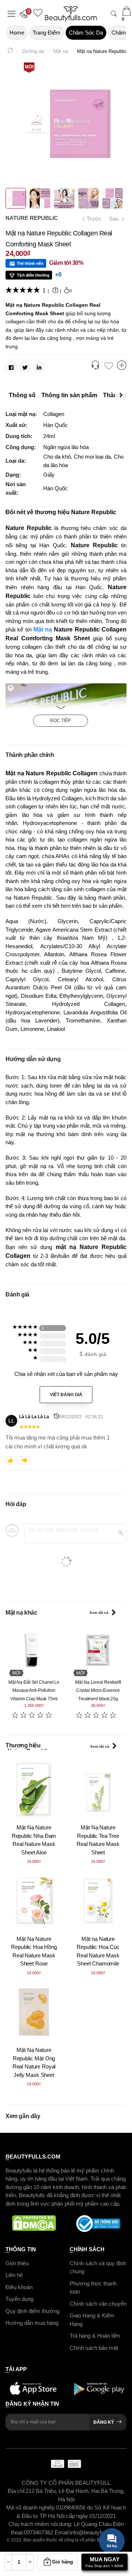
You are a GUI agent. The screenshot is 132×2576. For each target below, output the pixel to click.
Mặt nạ (43, 629)
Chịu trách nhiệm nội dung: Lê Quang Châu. (61, 2524)
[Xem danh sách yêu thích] (109, 366)
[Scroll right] (123, 395)
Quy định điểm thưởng (32, 2311)
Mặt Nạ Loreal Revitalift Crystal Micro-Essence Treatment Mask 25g (98, 1691)
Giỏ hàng (63, 2562)
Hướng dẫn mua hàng (32, 2323)
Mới (29, 67)
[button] (26, 14)
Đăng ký (104, 2422)
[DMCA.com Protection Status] (34, 2224)
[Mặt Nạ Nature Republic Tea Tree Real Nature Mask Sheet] (98, 1789)
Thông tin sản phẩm (69, 395)
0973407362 (39, 2532)
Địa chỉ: (17, 2491)
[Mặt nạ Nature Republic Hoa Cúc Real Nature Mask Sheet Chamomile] (98, 1901)
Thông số (22, 395)
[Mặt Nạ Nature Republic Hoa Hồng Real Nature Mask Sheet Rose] (34, 1901)
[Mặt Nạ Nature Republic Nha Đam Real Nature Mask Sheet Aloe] (34, 1789)
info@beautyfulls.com (96, 2532)
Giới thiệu (17, 2263)
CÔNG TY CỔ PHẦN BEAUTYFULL (66, 2483)
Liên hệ (14, 2275)
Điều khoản (19, 2287)
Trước (91, 219)
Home (17, 33)
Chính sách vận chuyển (98, 2304)
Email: (62, 2532)
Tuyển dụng (19, 2299)
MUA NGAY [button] (104, 2562)
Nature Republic (32, 218)
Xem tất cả (99, 1613)
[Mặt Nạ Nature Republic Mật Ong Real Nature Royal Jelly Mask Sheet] (34, 2012)
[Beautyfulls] (10, 51)
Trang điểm (47, 33)
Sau (114, 219)
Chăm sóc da (86, 33)
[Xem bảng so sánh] (122, 366)
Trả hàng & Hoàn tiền (95, 2336)
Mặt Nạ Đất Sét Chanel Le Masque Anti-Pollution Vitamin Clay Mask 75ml (34, 1691)
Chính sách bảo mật (94, 2348)
